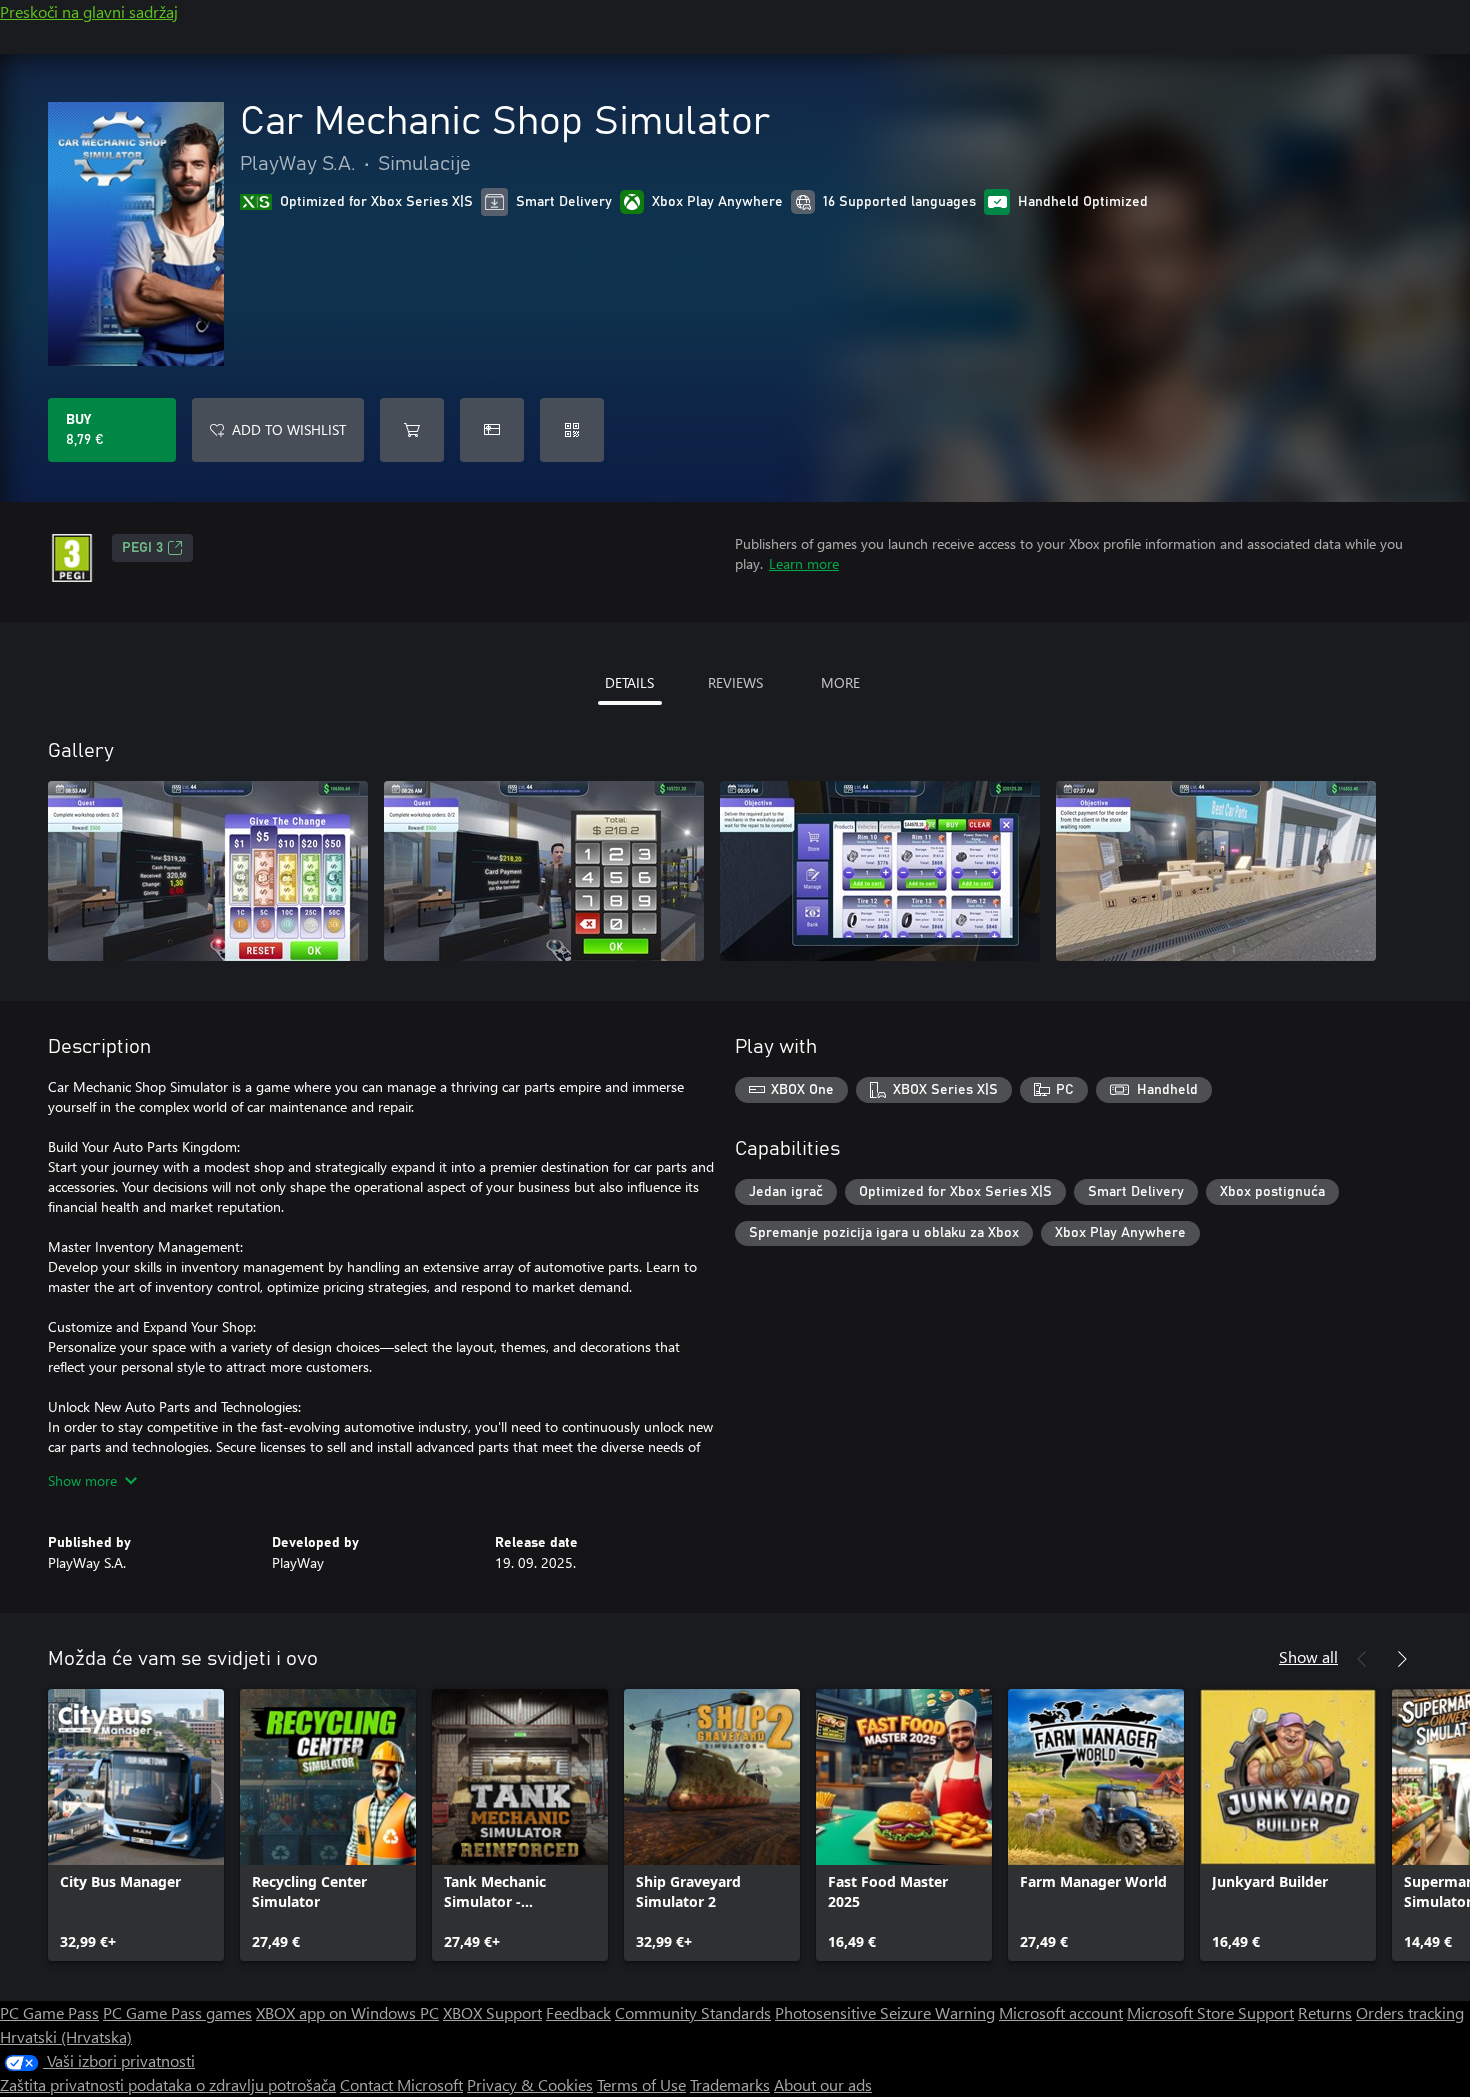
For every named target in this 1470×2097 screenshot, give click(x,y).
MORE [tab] (840, 682)
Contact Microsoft (401, 2084)
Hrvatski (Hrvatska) (66, 2036)
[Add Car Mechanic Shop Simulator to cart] (412, 430)
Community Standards (693, 2012)
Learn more (804, 563)
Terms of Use (641, 2084)
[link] (136, 1825)
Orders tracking (1410, 2012)
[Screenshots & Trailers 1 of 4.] (208, 871)
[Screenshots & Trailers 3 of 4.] (880, 871)
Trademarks (730, 2084)
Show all (1308, 1656)
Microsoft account (1061, 2012)
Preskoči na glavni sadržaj (89, 11)
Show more (82, 1480)
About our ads (823, 2084)
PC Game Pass (49, 2012)
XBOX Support (492, 2012)
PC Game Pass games (177, 2012)
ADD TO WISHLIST (289, 429)
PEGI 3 (142, 548)
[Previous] (1362, 1659)
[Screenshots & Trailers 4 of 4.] (1216, 871)
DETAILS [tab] (629, 682)
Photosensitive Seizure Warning (885, 2012)
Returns (1325, 2012)
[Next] (1402, 1659)
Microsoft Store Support (1210, 2012)
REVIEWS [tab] (735, 682)
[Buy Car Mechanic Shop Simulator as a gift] (492, 430)
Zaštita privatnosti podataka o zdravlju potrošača (168, 2084)
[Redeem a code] (572, 430)
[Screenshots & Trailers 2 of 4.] (544, 871)
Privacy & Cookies (530, 2084)
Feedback (578, 2012)
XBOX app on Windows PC (347, 2012)
